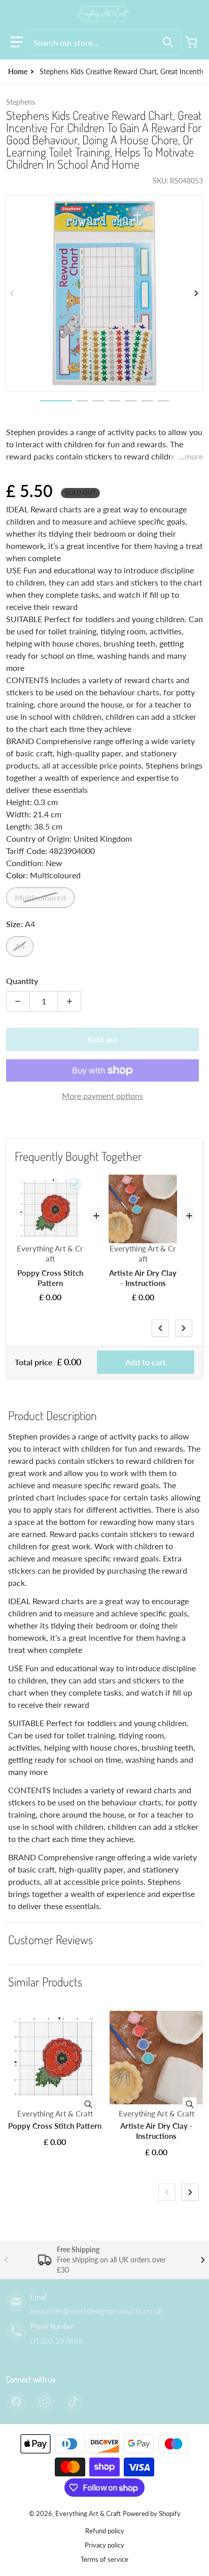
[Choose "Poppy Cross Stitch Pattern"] (75, 1184)
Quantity (22, 981)
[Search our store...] (168, 42)
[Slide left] (12, 293)
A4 (20, 946)
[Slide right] (197, 293)
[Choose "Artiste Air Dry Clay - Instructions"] (168, 1184)
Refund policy (105, 2531)
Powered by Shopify (152, 2513)
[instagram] (45, 2402)
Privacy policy (104, 2545)
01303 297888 (57, 2340)
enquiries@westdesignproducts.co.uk (97, 2310)
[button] (17, 42)
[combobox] (103, 42)
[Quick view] (88, 2104)
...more (191, 456)
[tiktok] (73, 2402)
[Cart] (192, 42)
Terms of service (104, 2559)
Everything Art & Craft (88, 2513)
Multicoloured (40, 897)
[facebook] (16, 2402)
